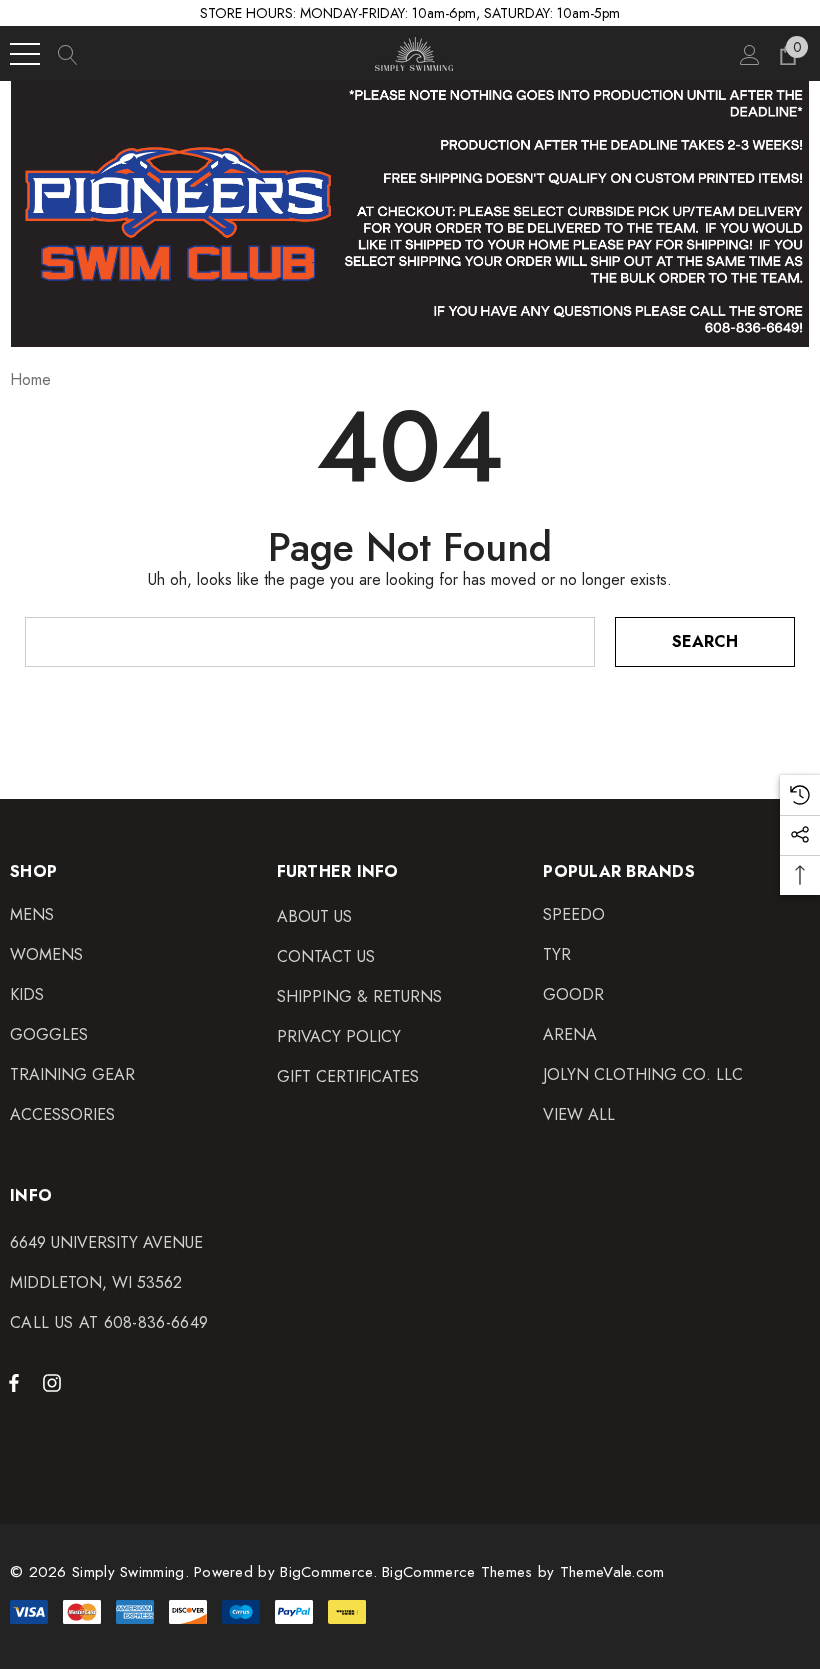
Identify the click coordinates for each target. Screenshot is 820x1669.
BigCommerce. (331, 1572)
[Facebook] (14, 1382)
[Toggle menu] (25, 54)
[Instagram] (55, 1382)
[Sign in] (748, 54)
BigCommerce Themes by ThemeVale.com (523, 1572)
